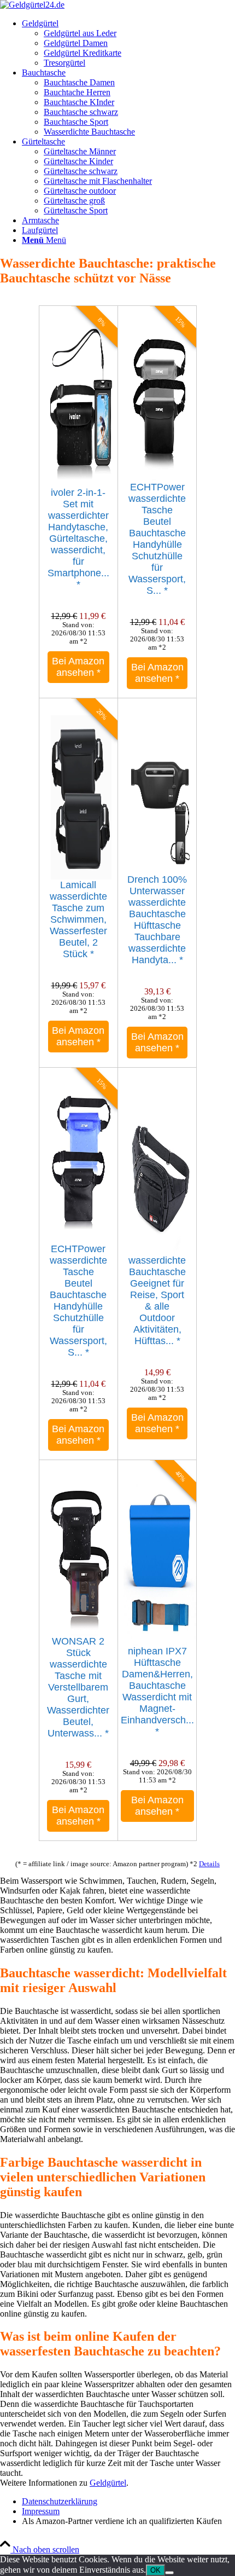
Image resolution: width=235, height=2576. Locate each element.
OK (155, 2570)
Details (209, 1864)
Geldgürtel (108, 2483)
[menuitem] (128, 43)
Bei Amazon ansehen (78, 667)
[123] (32, 5)
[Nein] (169, 2573)
